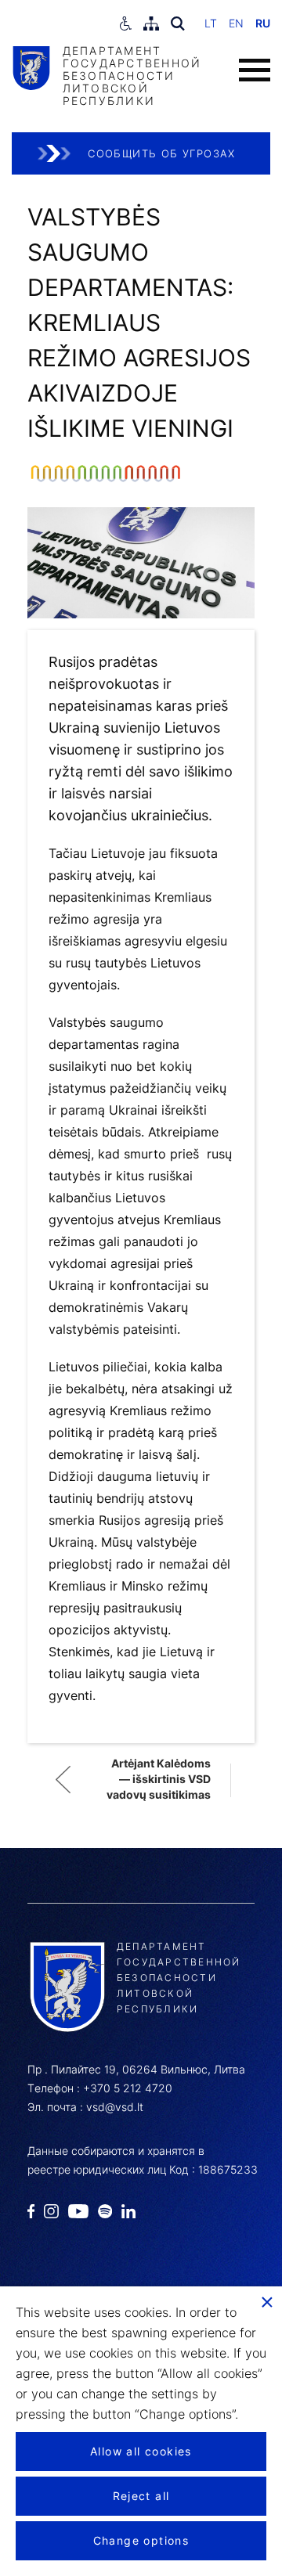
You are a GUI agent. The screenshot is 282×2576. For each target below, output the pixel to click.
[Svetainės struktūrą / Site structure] (151, 23)
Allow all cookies (141, 2451)
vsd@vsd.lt (115, 2107)
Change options (141, 2540)
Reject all (141, 2496)
